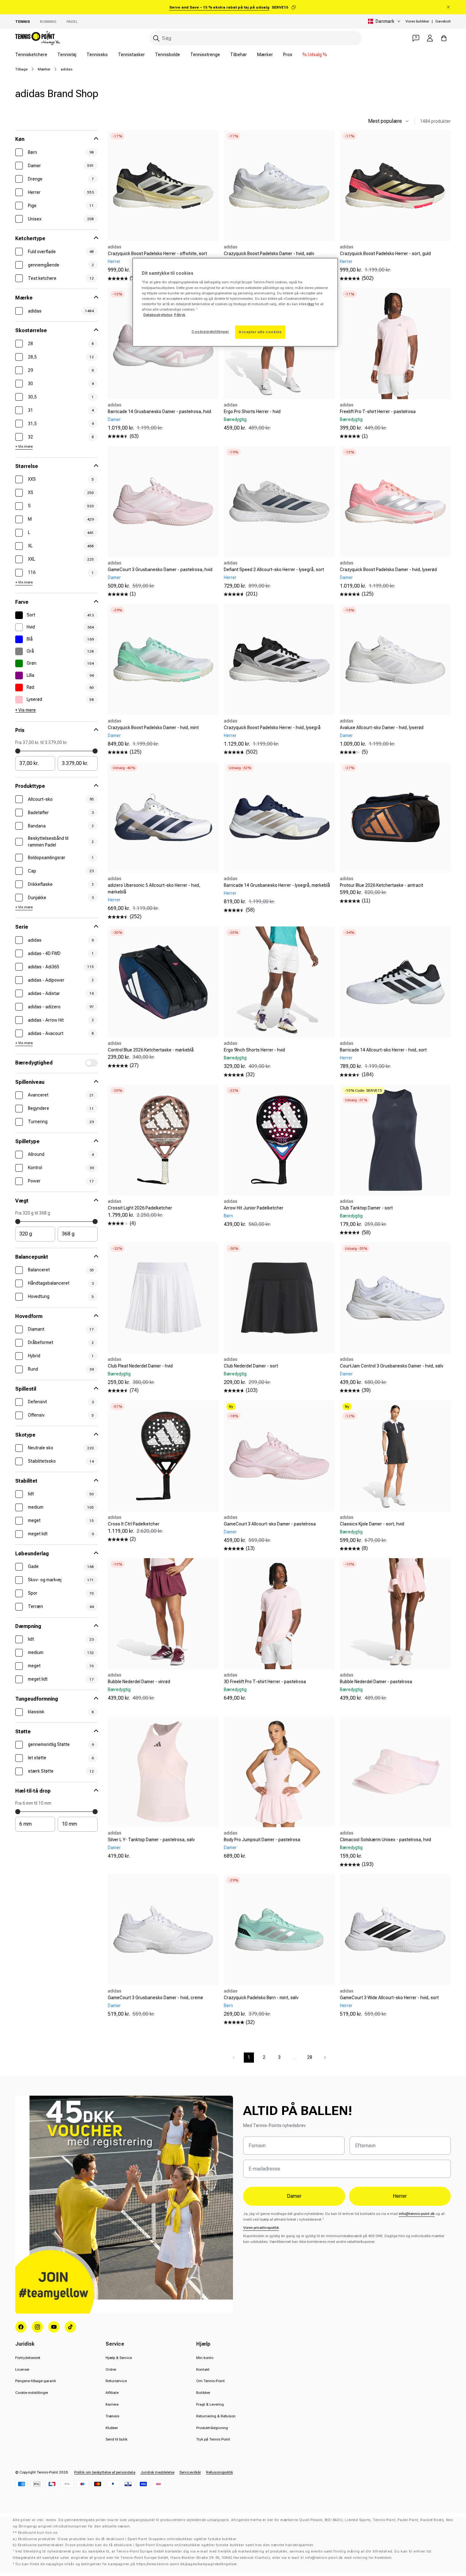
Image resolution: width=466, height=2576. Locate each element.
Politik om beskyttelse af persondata (105, 2472)
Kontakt (203, 2369)
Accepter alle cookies (260, 332)
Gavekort (443, 21)
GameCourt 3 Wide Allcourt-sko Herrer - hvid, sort (389, 1998)
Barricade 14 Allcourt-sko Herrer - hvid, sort (383, 1050)
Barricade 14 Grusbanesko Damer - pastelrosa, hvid (159, 412)
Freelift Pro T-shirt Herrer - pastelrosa (378, 412)
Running (48, 22)
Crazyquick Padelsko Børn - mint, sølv (261, 1998)
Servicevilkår (190, 2472)
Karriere (112, 2404)
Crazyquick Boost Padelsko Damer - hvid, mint (153, 728)
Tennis (23, 22)
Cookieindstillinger (210, 332)
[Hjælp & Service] (416, 38)
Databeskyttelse (158, 315)
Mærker (265, 55)
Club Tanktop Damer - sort (366, 1208)
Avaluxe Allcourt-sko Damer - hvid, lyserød (382, 728)
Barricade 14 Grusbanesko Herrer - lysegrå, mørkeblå (277, 885)
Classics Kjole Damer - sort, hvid (372, 1524)
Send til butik (116, 2439)
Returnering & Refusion (216, 2416)
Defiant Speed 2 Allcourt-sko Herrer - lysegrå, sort (274, 570)
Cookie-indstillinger (32, 2393)
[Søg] (156, 38)
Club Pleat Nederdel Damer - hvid (140, 1366)
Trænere (112, 2416)
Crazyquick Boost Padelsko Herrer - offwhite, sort (157, 254)
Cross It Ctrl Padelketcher (134, 1524)
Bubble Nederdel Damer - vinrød (139, 1682)
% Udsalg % (315, 55)
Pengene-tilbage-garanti (36, 2381)
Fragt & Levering (210, 2404)
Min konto (205, 2358)
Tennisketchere (31, 55)
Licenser (22, 2369)
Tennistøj (67, 55)
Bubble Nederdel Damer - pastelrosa (376, 1682)
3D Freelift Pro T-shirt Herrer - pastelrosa (265, 1682)
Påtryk (180, 315)
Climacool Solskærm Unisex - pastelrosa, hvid (385, 1840)
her (311, 304)
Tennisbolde (168, 55)
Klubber (112, 2428)
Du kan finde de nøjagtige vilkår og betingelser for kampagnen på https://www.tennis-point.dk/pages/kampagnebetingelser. (127, 2564)
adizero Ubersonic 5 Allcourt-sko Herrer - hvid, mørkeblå (154, 889)
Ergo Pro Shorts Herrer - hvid (252, 412)
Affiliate (112, 2393)
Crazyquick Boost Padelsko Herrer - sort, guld (385, 254)
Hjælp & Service (119, 2358)
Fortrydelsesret (28, 2358)
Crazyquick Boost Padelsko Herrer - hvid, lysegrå (272, 728)
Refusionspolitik (220, 2472)
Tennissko (97, 55)
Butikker (203, 2393)
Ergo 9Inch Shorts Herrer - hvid (254, 1050)
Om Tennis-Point (210, 2381)
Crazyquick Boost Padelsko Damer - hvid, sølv (269, 254)
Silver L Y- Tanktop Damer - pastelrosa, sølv (151, 1840)
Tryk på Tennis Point (213, 2439)
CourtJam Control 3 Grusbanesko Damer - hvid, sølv (392, 1366)
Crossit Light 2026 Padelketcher (140, 1208)
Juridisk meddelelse (157, 2472)
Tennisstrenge (205, 55)
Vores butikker (417, 21)
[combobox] (256, 38)
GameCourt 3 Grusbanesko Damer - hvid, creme (155, 1998)
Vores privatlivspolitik (261, 2228)
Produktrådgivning (212, 2428)
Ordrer (111, 2369)
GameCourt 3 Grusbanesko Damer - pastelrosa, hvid (160, 570)
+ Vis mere (24, 446)
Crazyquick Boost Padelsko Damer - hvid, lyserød (388, 570)
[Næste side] (325, 2058)
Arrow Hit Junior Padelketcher (254, 1208)
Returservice (116, 2381)
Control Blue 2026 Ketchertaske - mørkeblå (151, 1050)
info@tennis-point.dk (417, 2214)
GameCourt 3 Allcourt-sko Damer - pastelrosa (270, 1524)
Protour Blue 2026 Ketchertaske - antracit (382, 885)
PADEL (72, 22)
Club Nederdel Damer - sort (251, 1366)
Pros (288, 55)
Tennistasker (131, 55)
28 (310, 2057)
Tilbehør (239, 55)
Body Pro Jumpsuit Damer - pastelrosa (262, 1840)
